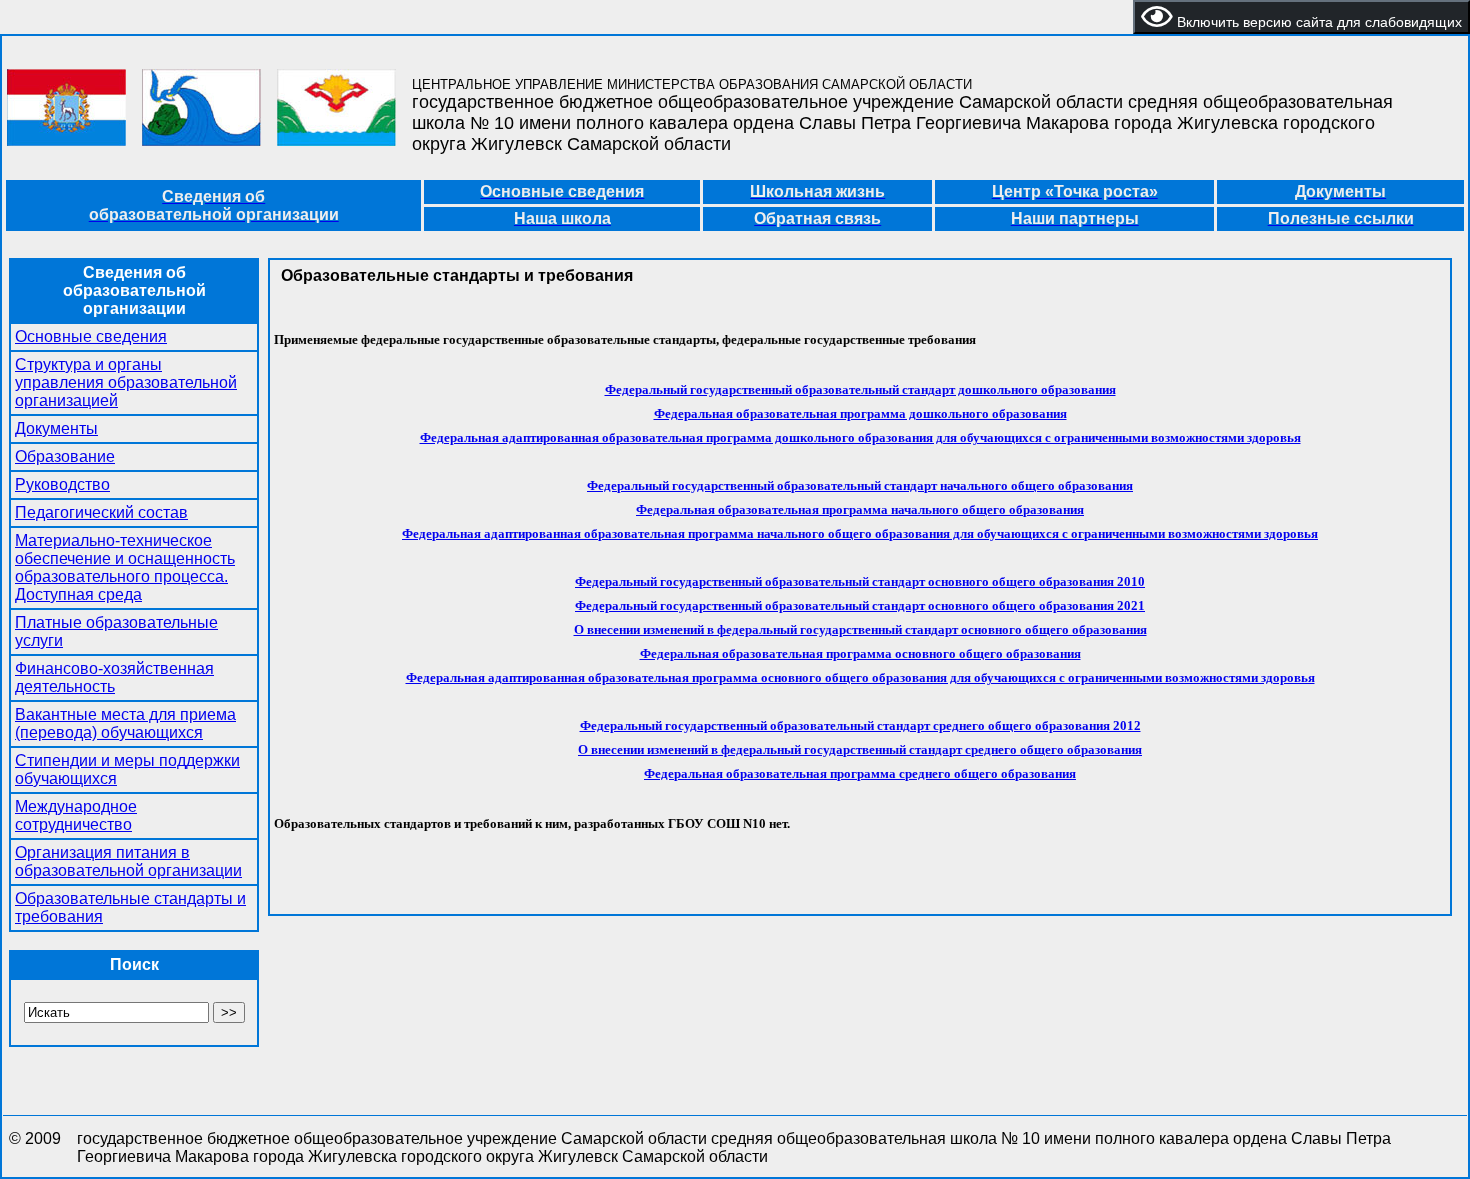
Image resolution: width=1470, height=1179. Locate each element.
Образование (65, 456)
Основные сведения (91, 336)
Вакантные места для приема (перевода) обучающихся (125, 723)
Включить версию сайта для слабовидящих (1317, 22)
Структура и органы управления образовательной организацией (126, 382)
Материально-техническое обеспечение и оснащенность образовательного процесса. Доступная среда (125, 567)
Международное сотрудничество (76, 815)
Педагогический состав (101, 512)
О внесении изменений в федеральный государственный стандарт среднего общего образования (860, 749)
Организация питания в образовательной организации (128, 861)
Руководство (62, 484)
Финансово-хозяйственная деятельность (114, 677)
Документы (56, 428)
